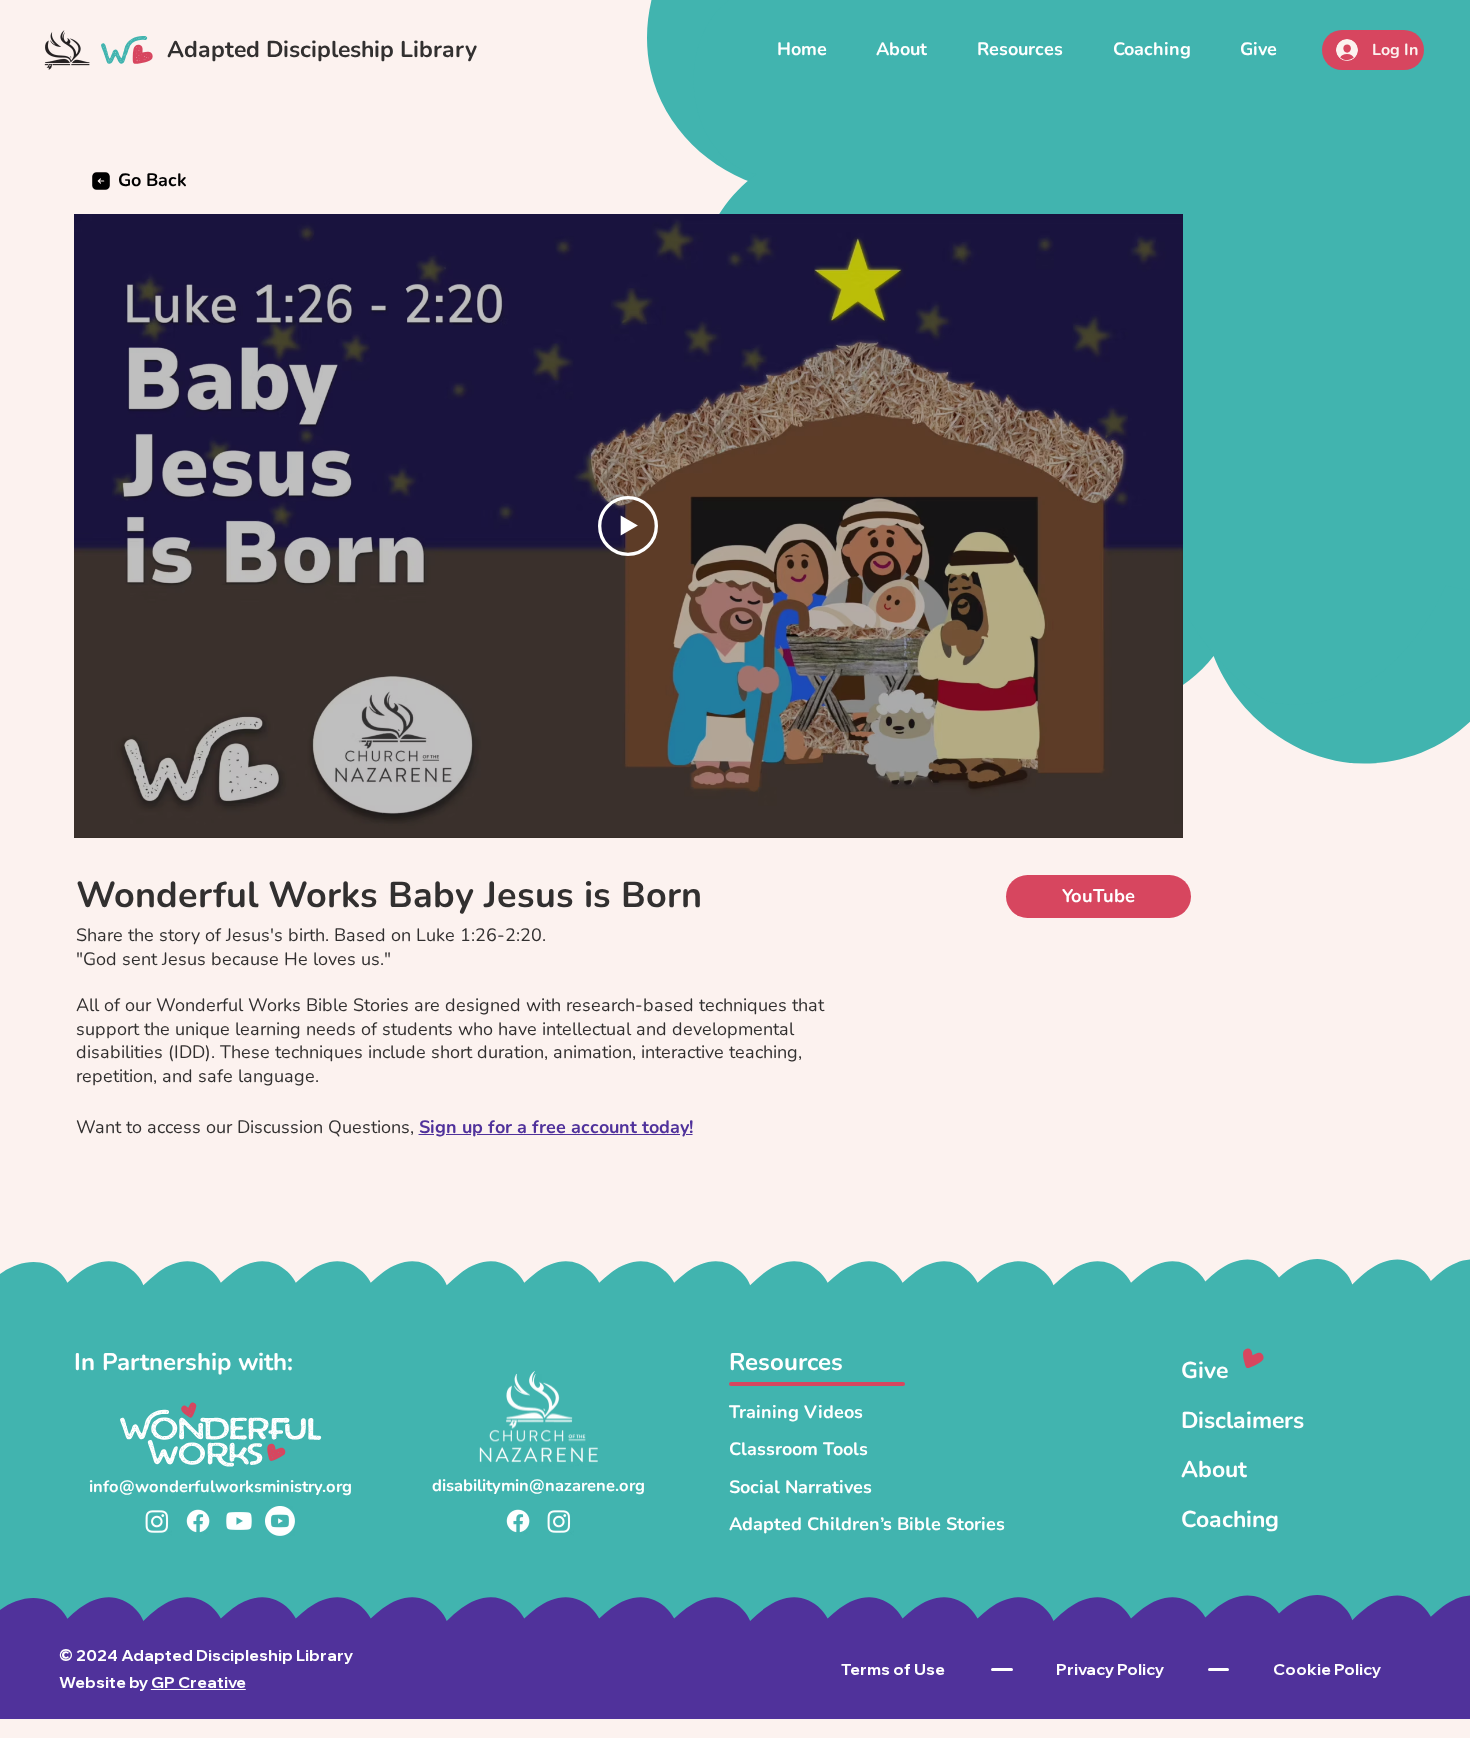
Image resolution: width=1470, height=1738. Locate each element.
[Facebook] (198, 1521)
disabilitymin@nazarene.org (538, 1485)
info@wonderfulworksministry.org (220, 1486)
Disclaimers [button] (1242, 1420)
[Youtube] (239, 1521)
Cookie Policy (1327, 1669)
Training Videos (796, 1412)
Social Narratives (800, 1487)
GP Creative (198, 1682)
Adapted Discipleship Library (322, 49)
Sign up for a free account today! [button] (556, 1127)
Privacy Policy (1110, 1669)
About (1214, 1469)
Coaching (1230, 1519)
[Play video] (628, 526)
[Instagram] (157, 1521)
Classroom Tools (798, 1449)
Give (1204, 1370)
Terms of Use (893, 1669)
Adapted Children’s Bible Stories (867, 1524)
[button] (1020, 49)
